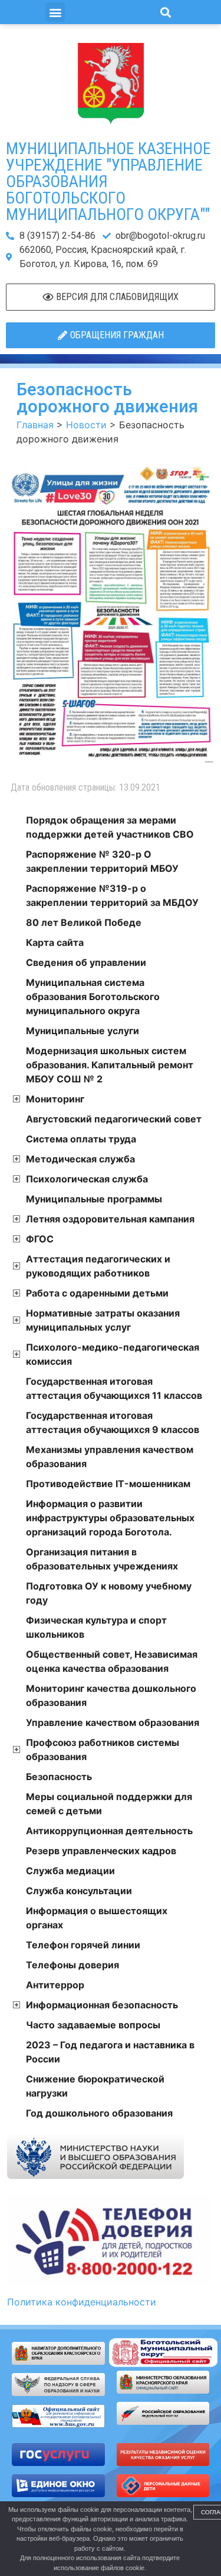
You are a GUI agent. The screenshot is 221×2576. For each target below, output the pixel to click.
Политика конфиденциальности (82, 2302)
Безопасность (59, 1777)
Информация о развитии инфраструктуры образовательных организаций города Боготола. (110, 1518)
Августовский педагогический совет (114, 1119)
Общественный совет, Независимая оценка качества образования (112, 1661)
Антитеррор (55, 1985)
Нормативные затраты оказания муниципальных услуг (103, 1320)
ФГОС (40, 1239)
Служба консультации (79, 1891)
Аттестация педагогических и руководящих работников (98, 1266)
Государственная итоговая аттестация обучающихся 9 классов (113, 1422)
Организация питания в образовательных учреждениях (102, 1559)
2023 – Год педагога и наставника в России (110, 2052)
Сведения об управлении (86, 962)
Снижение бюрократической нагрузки (95, 2086)
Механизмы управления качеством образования (110, 1457)
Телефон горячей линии (83, 1945)
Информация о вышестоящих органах (97, 1918)
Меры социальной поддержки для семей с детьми (109, 1804)
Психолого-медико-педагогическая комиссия (113, 1354)
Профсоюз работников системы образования (103, 1749)
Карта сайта (55, 942)
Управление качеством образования (113, 1722)
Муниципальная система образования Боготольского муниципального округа (93, 997)
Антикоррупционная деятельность (109, 1831)
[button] (55, 12)
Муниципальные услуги (83, 1031)
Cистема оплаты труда (81, 1139)
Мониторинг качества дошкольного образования (111, 1695)
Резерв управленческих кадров (101, 1851)
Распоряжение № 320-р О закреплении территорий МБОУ (102, 861)
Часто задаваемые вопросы (93, 2025)
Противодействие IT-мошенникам (108, 1484)
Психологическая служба (87, 1179)
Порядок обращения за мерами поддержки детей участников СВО (110, 827)
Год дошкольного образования (99, 2113)
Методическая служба (80, 1159)
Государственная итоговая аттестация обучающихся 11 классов (114, 1388)
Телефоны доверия (72, 1965)
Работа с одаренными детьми (97, 1293)
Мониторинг (55, 1099)
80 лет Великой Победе (84, 922)
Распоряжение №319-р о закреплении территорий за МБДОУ (112, 895)
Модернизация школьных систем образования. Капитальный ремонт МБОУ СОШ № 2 (110, 1065)
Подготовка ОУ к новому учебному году (109, 1593)
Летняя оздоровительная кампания (110, 1219)
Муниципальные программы (94, 1199)
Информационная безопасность (102, 2005)
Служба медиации (70, 1871)
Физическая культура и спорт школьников (96, 1627)
